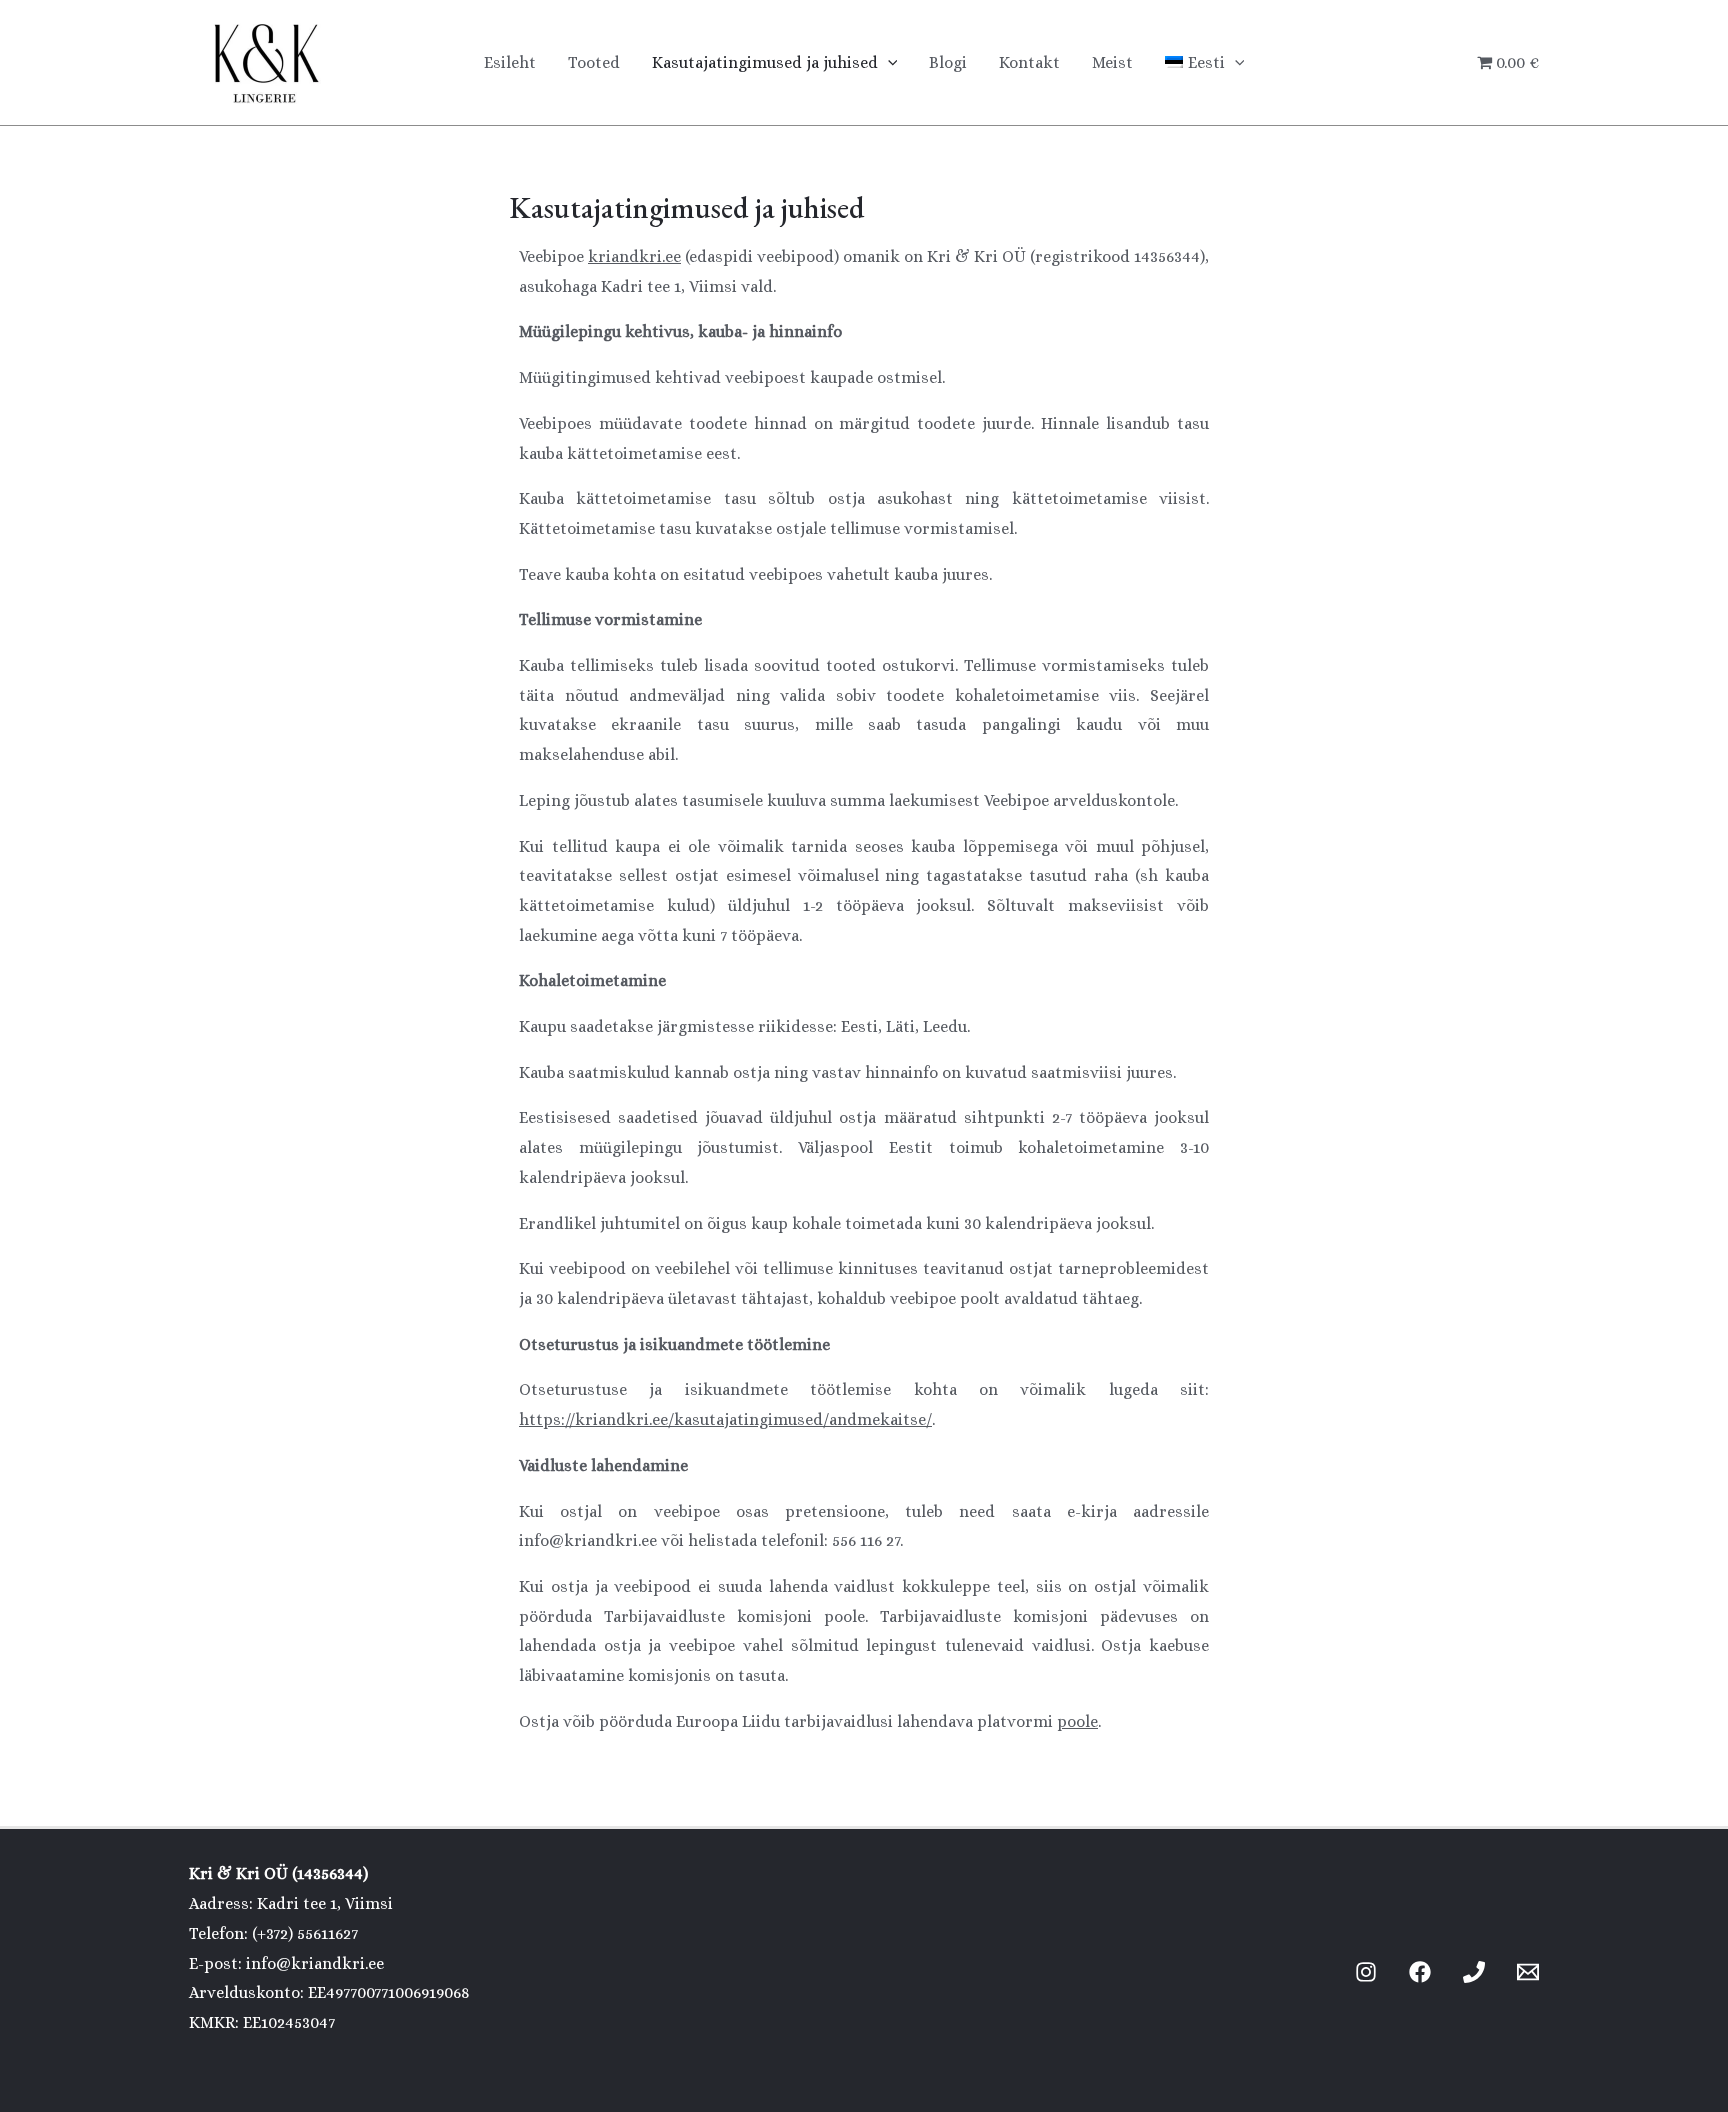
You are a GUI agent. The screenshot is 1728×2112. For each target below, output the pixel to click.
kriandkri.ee (634, 256)
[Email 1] (1528, 1972)
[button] (888, 63)
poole (1077, 1721)
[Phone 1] (1474, 1972)
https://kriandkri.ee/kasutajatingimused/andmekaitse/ (725, 1419)
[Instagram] (1366, 1972)
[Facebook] (1420, 1972)
